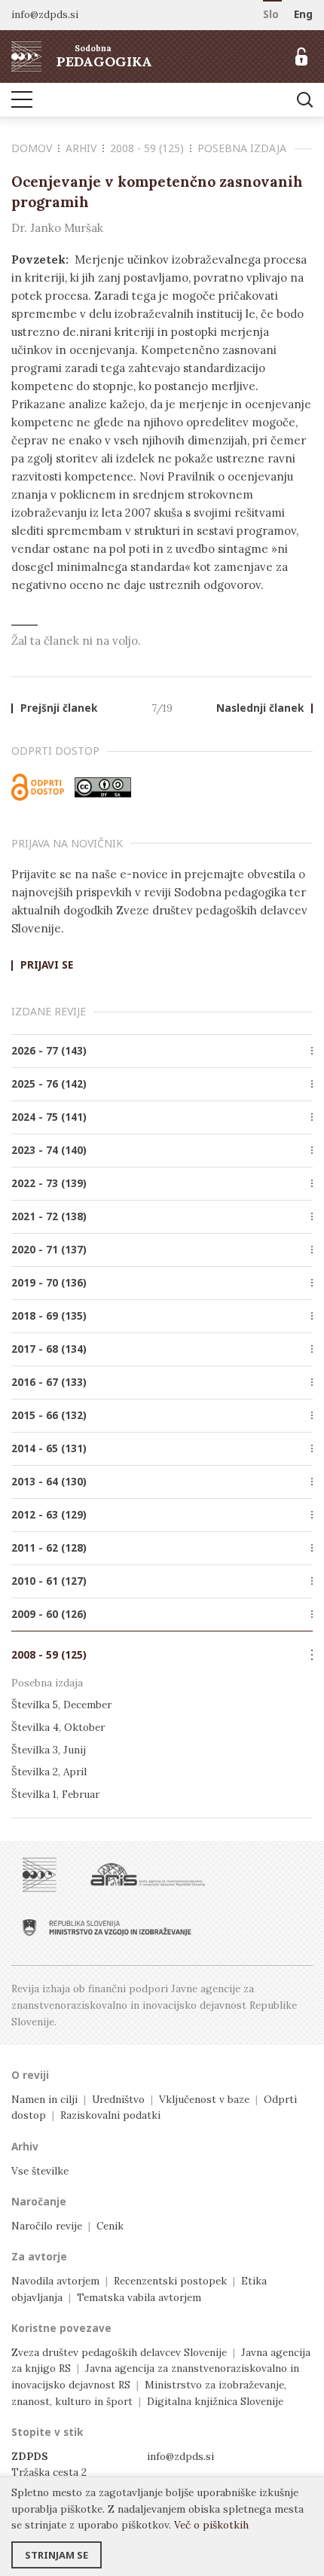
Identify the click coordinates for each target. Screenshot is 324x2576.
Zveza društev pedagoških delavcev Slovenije (119, 2352)
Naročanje (39, 2202)
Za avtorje (39, 2257)
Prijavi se (47, 966)
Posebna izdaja (242, 148)
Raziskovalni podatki (110, 2115)
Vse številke (40, 2171)
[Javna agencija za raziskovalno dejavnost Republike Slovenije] (148, 1875)
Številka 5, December (61, 1705)
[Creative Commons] (103, 787)
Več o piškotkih (211, 2525)
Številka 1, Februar (55, 1794)
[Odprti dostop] (38, 787)
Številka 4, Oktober (58, 1727)
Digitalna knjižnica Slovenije (215, 2401)
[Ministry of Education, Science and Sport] (107, 1927)
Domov (32, 148)
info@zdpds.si (180, 2456)
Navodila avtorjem (55, 2281)
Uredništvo (118, 2099)
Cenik (110, 2226)
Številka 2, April (49, 1772)
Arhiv (81, 148)
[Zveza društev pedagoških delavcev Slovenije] (40, 1875)
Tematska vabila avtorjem (139, 2297)
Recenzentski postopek (170, 2281)
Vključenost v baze (204, 2099)
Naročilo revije (47, 2226)
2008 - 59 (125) (147, 148)
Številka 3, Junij (49, 1750)
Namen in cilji (44, 2099)
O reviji (30, 2075)
